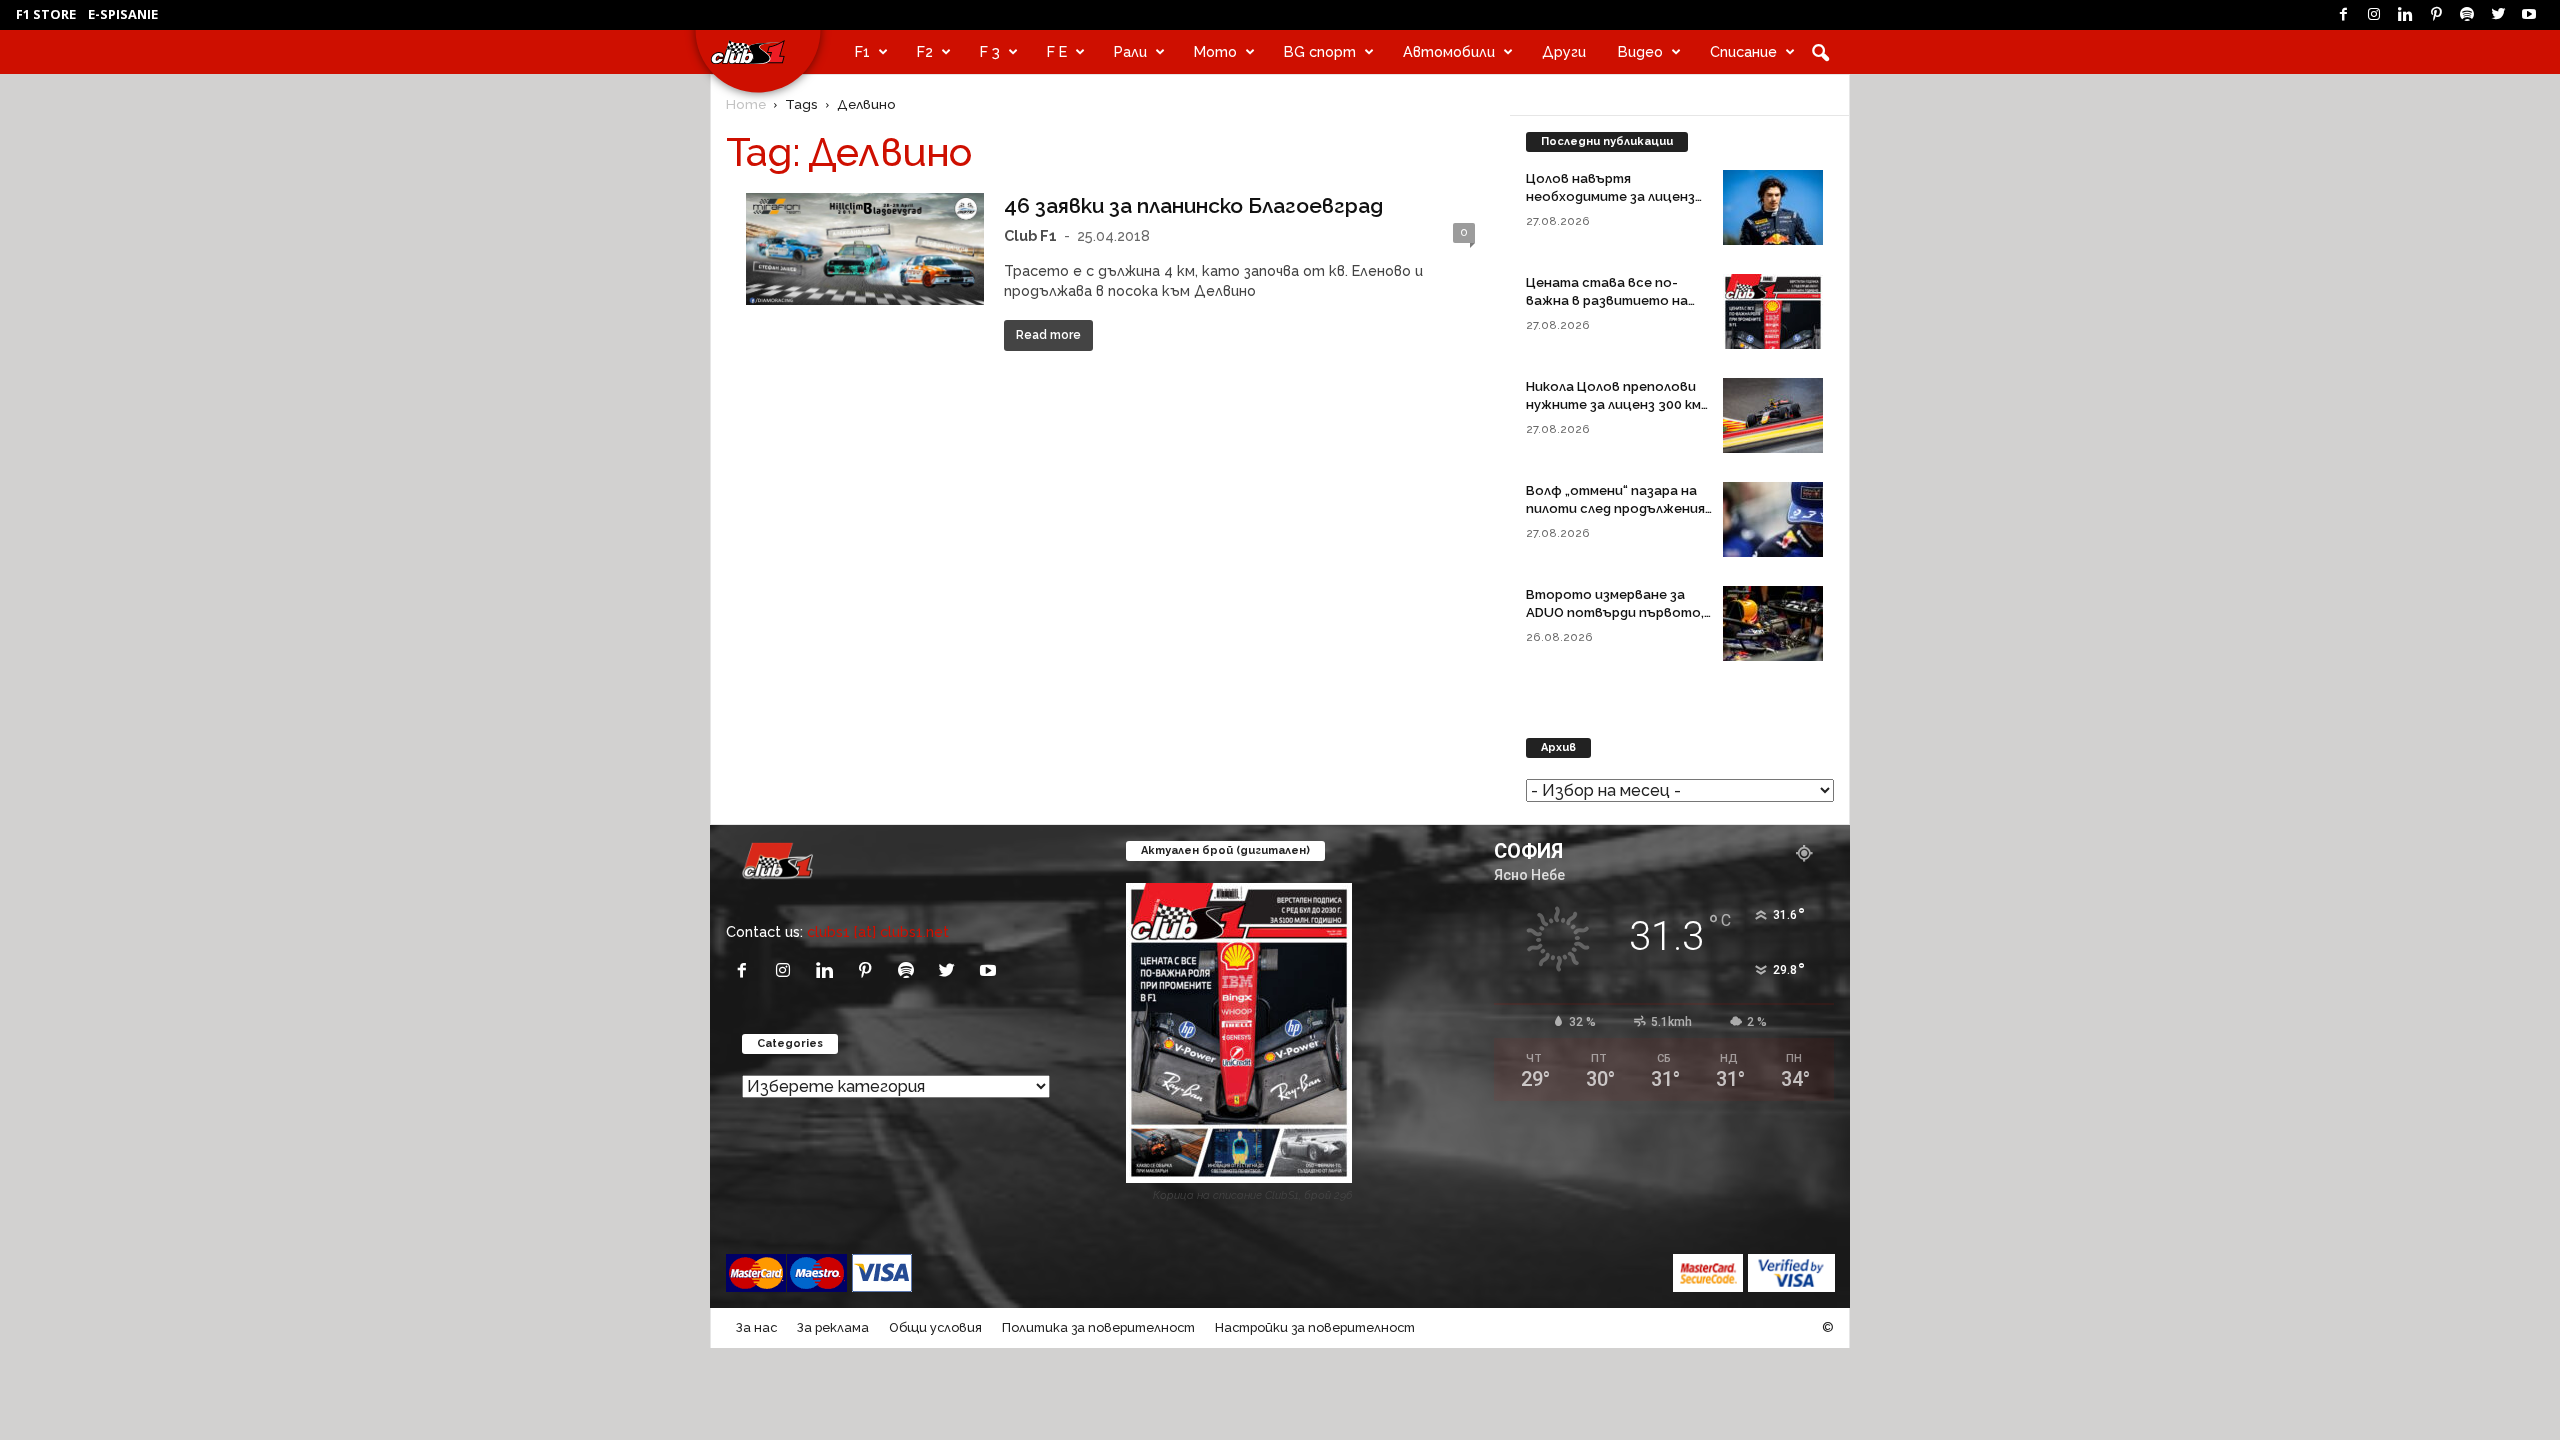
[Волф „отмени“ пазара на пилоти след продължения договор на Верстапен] (1773, 519)
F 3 (990, 51)
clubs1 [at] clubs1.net (878, 931)
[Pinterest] (2436, 15)
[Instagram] (2374, 15)
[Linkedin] (2405, 15)
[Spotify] (2467, 15)
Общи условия (935, 1327)
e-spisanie (123, 14)
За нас (756, 1327)
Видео (1640, 51)
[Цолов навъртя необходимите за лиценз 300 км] (1773, 207)
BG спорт (1320, 51)
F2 (925, 51)
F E (1057, 51)
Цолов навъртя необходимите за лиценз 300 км (1610, 196)
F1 (862, 51)
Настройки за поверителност (1315, 1327)
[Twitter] (2498, 15)
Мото (1215, 51)
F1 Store (46, 14)
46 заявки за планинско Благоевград (1193, 205)
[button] (1820, 52)
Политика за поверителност (1098, 1327)
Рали (1130, 51)
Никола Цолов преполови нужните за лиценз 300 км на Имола (1613, 404)
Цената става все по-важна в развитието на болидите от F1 (1607, 300)
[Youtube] (2529, 15)
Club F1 (1030, 235)
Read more (1048, 335)
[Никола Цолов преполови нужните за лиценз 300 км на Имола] (1773, 415)
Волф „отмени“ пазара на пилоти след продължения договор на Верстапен (1615, 508)
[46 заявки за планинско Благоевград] (865, 248)
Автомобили (1449, 51)
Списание (1743, 51)
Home (746, 104)
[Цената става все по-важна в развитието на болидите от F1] (1773, 311)
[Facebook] (2343, 15)
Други (1564, 51)
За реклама (833, 1327)
